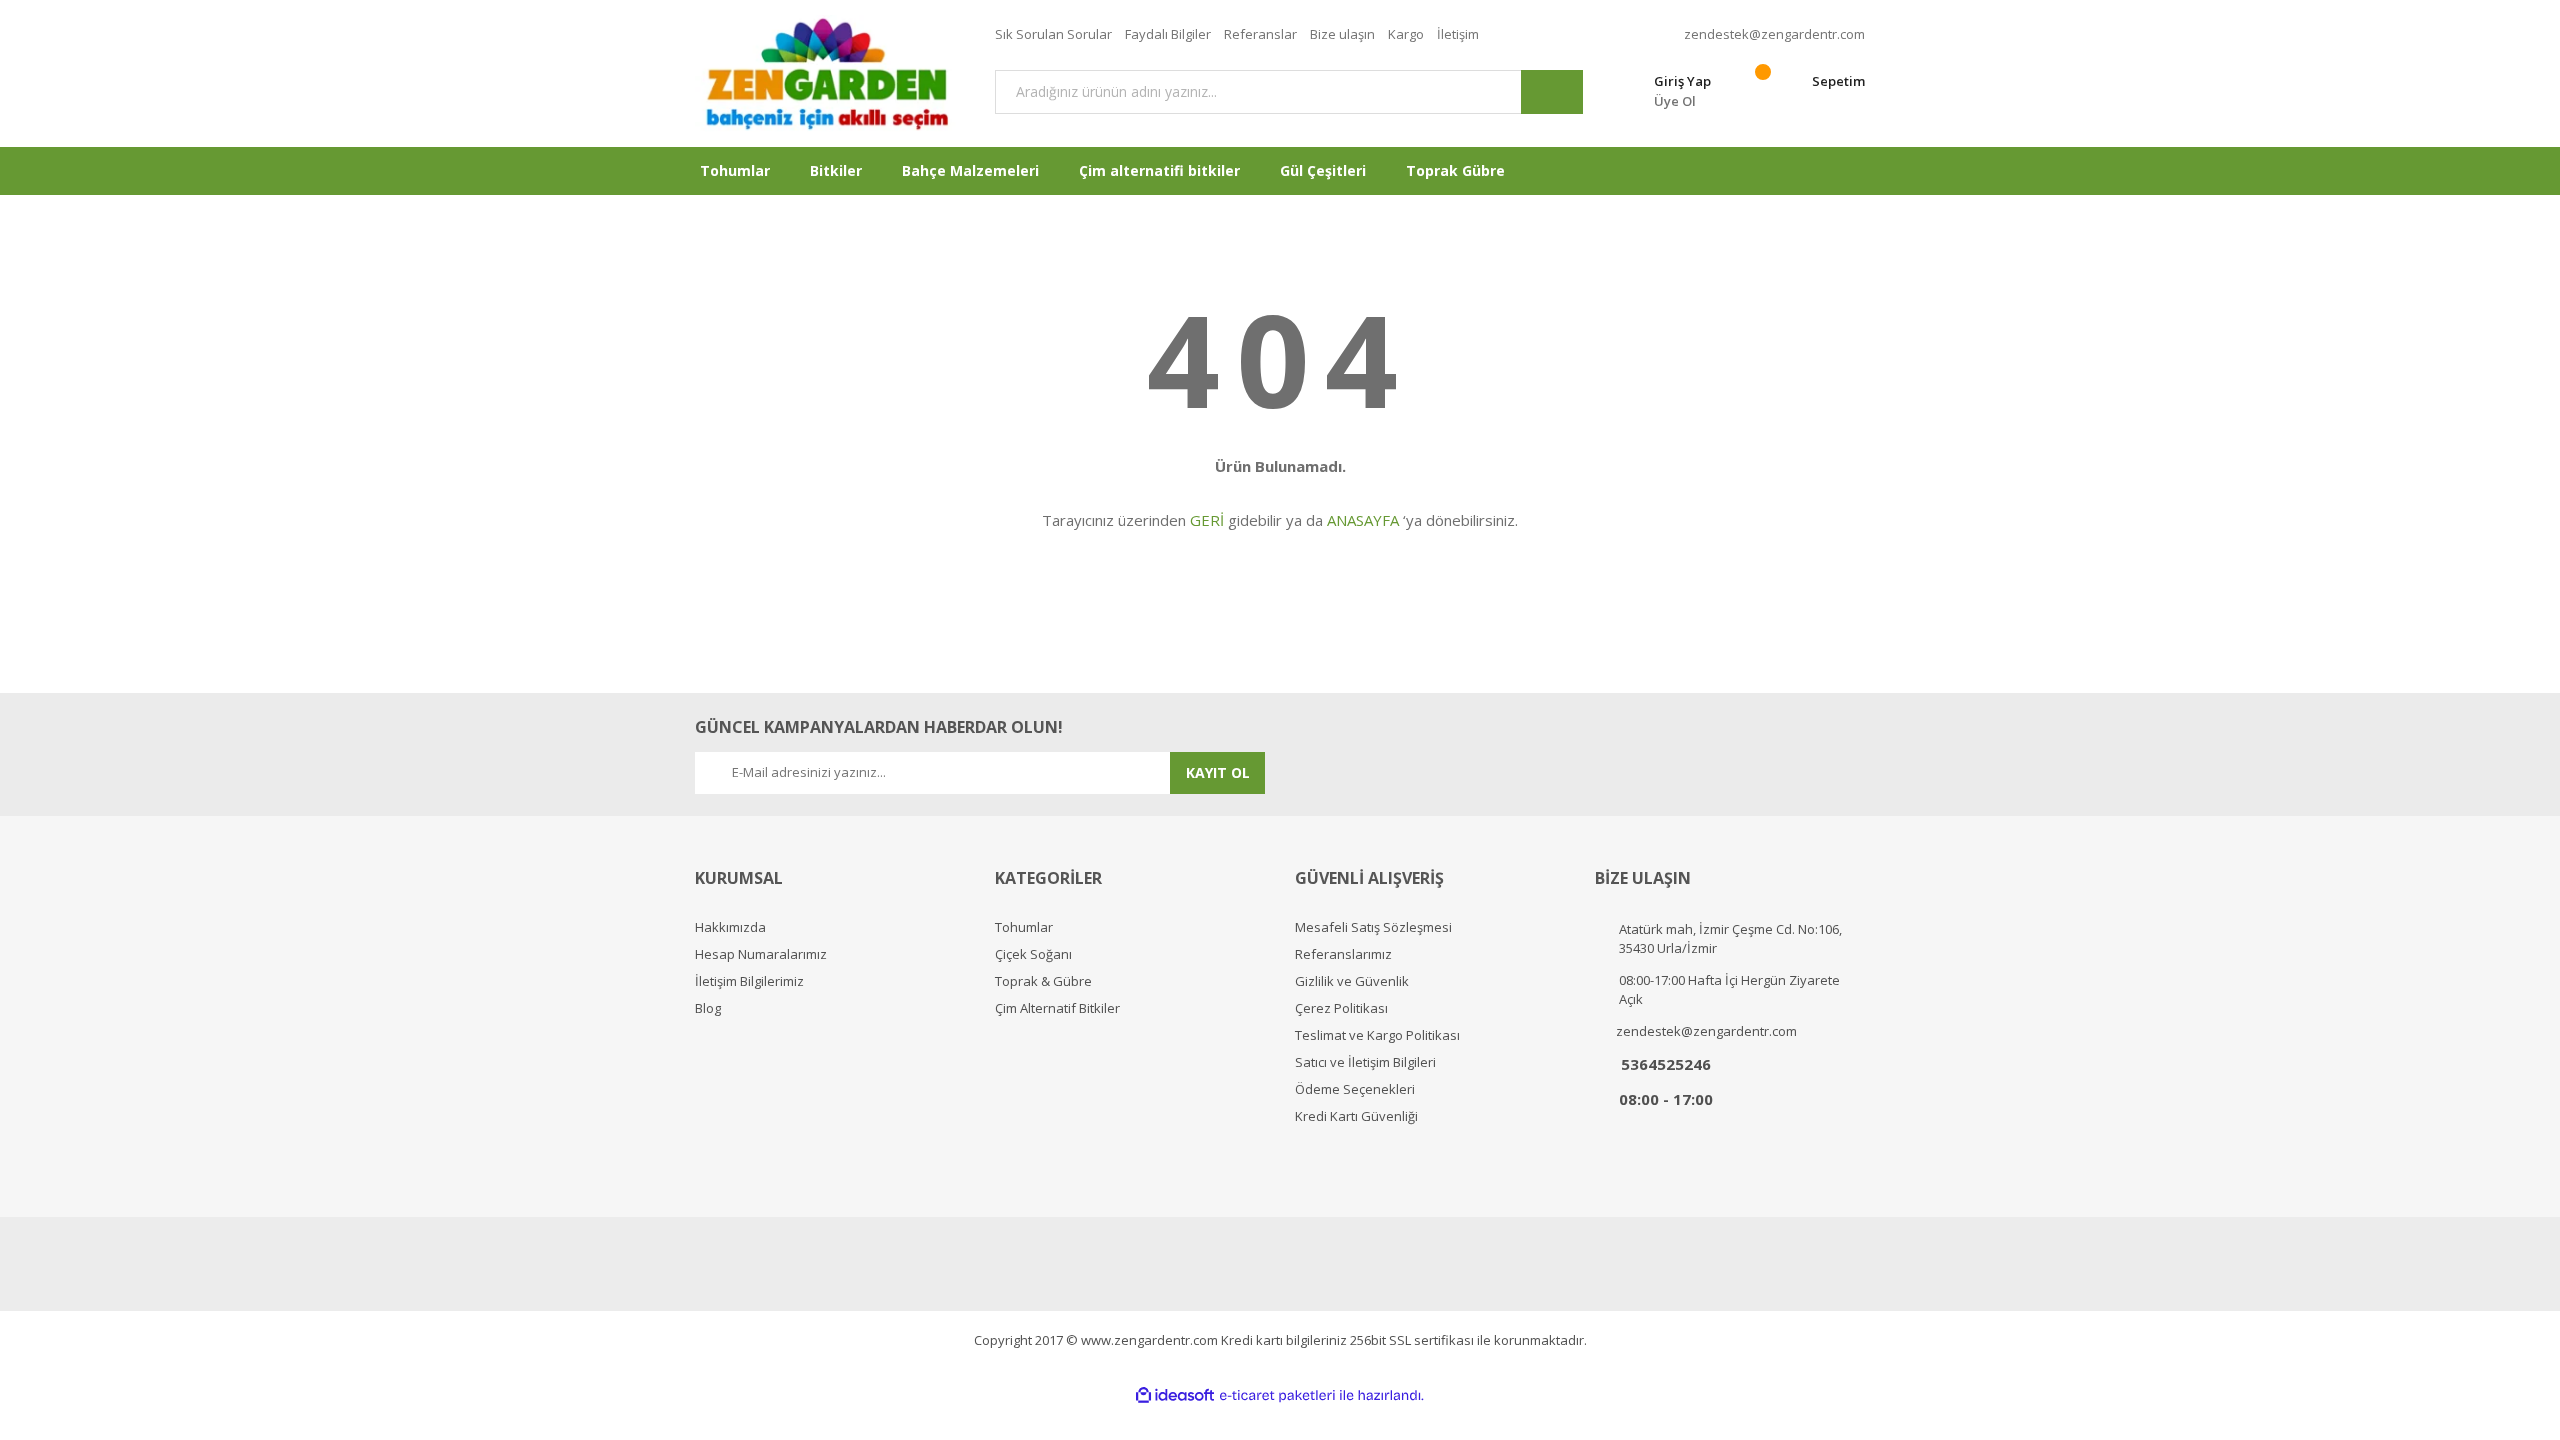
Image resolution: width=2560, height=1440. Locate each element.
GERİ (1207, 520)
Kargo (1406, 34)
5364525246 (1666, 1064)
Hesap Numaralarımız (761, 954)
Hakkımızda (730, 927)
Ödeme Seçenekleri (1355, 1089)
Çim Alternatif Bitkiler (1057, 1008)
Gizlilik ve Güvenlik (1352, 981)
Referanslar (1260, 34)
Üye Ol (1675, 101)
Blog (708, 1008)
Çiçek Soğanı (1033, 954)
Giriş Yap (1682, 81)
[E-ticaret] (1277, 1396)
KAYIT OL (1218, 772)
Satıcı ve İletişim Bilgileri (1365, 1062)
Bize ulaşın (1342, 34)
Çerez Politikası (1341, 1008)
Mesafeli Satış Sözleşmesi (1373, 927)
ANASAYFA (1363, 520)
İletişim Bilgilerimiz (749, 981)
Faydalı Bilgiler (1168, 34)
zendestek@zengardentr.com (1774, 34)
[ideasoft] (1175, 1395)
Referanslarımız (1343, 954)
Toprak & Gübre (1043, 981)
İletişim (1458, 34)
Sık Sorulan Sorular (1053, 34)
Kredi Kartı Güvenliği (1356, 1116)
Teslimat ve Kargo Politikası (1377, 1035)
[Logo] (830, 73)
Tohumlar (1024, 927)
